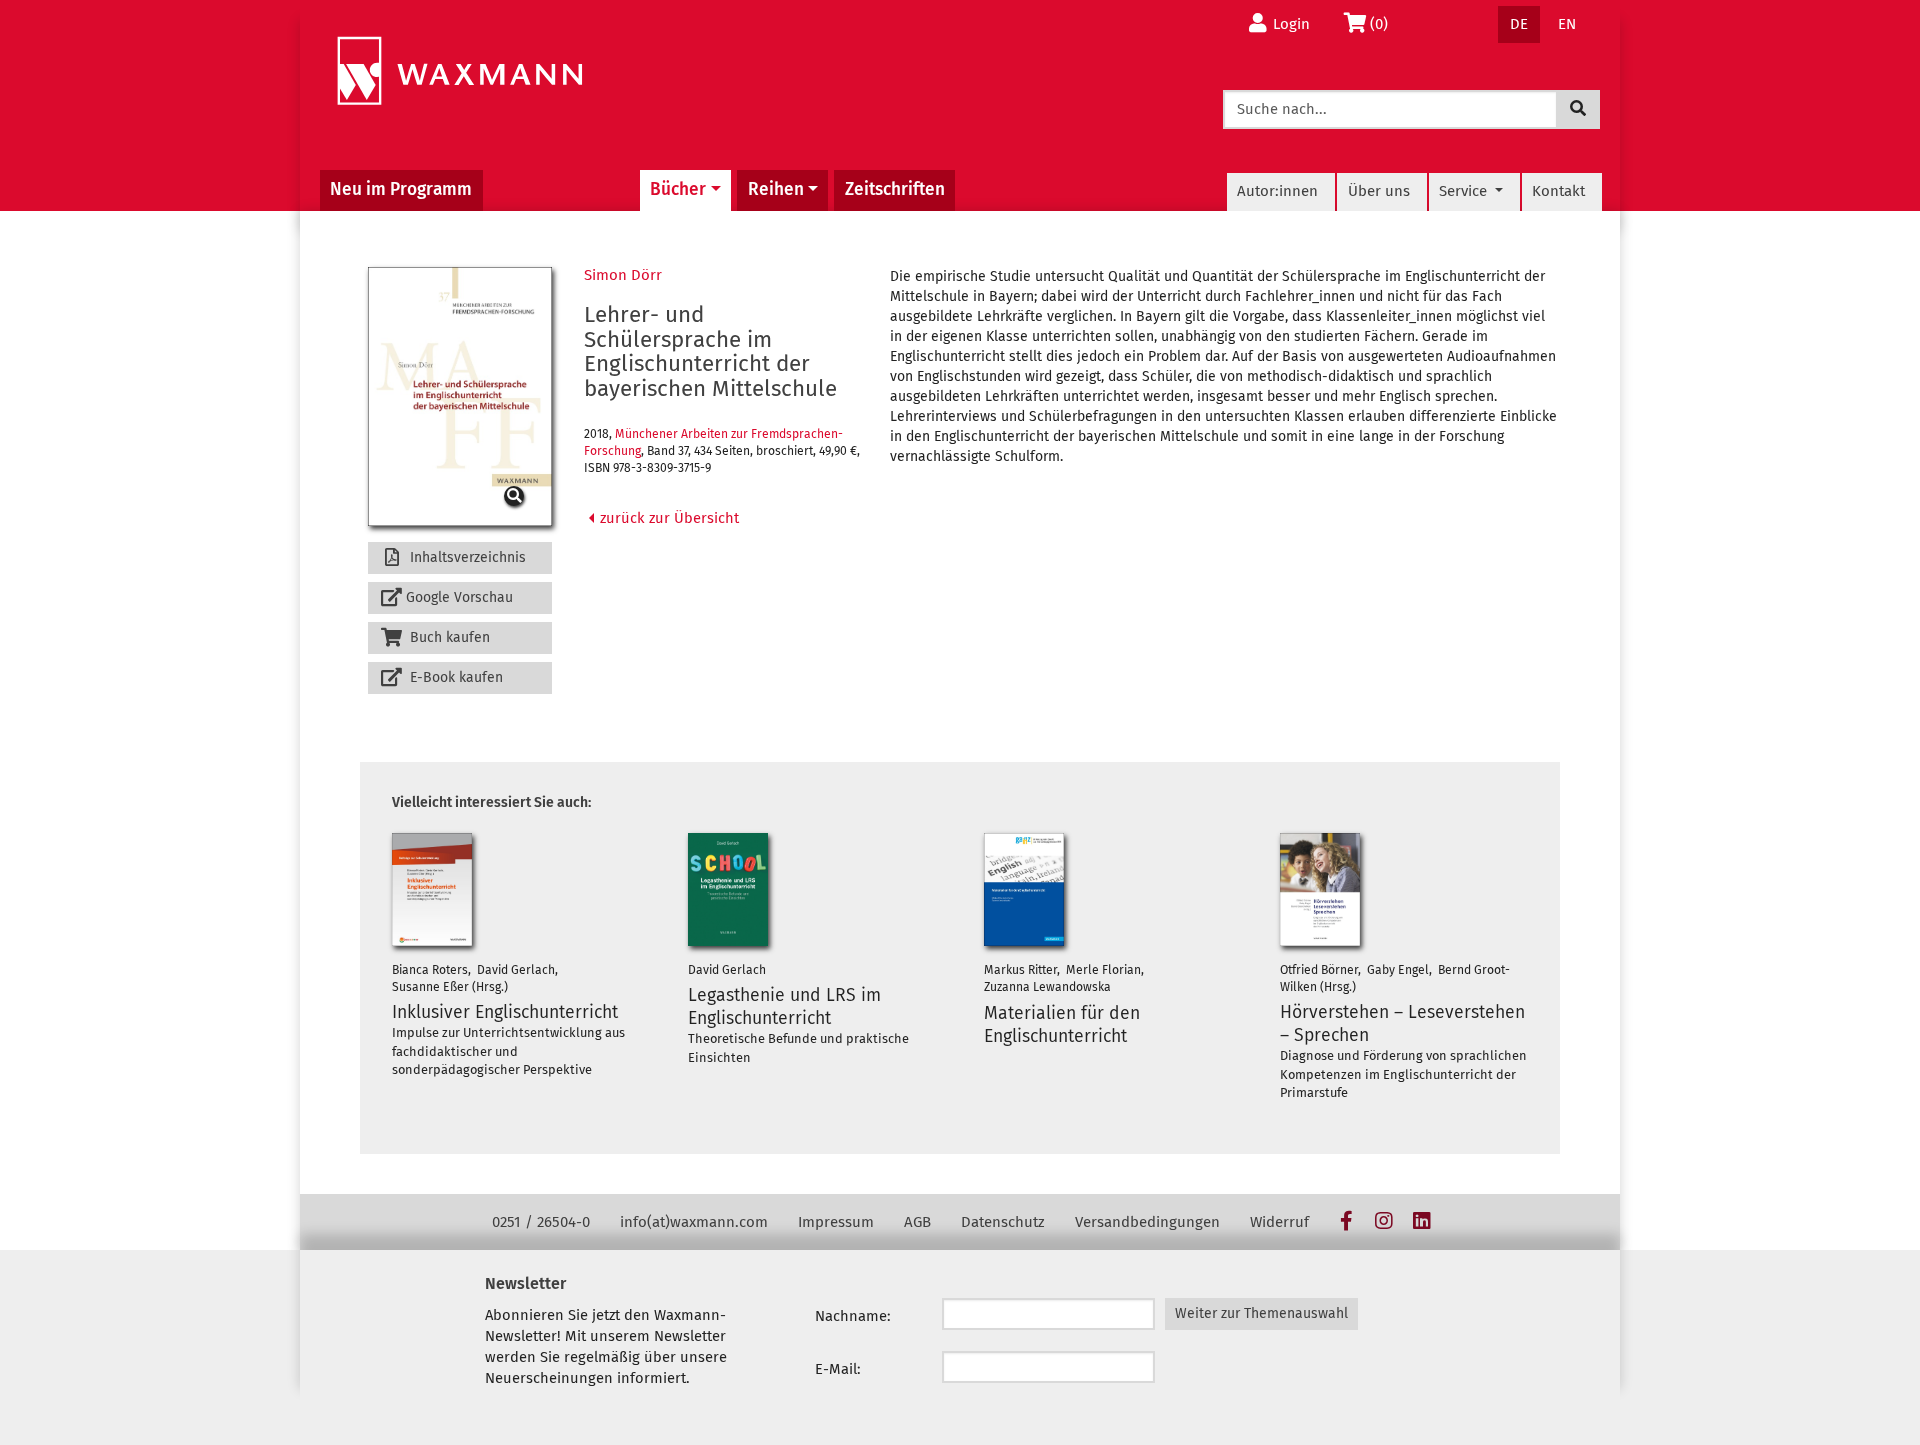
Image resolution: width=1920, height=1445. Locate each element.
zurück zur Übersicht (667, 518)
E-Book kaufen (454, 677)
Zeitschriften (895, 189)
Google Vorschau (459, 597)
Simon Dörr (623, 275)
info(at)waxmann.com (694, 1222)
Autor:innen (1277, 191)
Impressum (836, 1222)
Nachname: (853, 1316)
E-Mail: (838, 1369)
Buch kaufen (448, 637)
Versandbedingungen (1147, 1222)
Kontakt (1558, 191)
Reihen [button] (776, 189)
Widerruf (1279, 1222)
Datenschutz (1003, 1222)
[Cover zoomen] (460, 397)
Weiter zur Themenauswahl (1261, 1313)
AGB (917, 1222)
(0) (1384, 23)
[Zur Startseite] (459, 71)
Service (1465, 191)
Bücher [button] (678, 189)
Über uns (1379, 191)
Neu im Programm (401, 189)
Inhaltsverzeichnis (466, 557)
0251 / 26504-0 (541, 1222)
